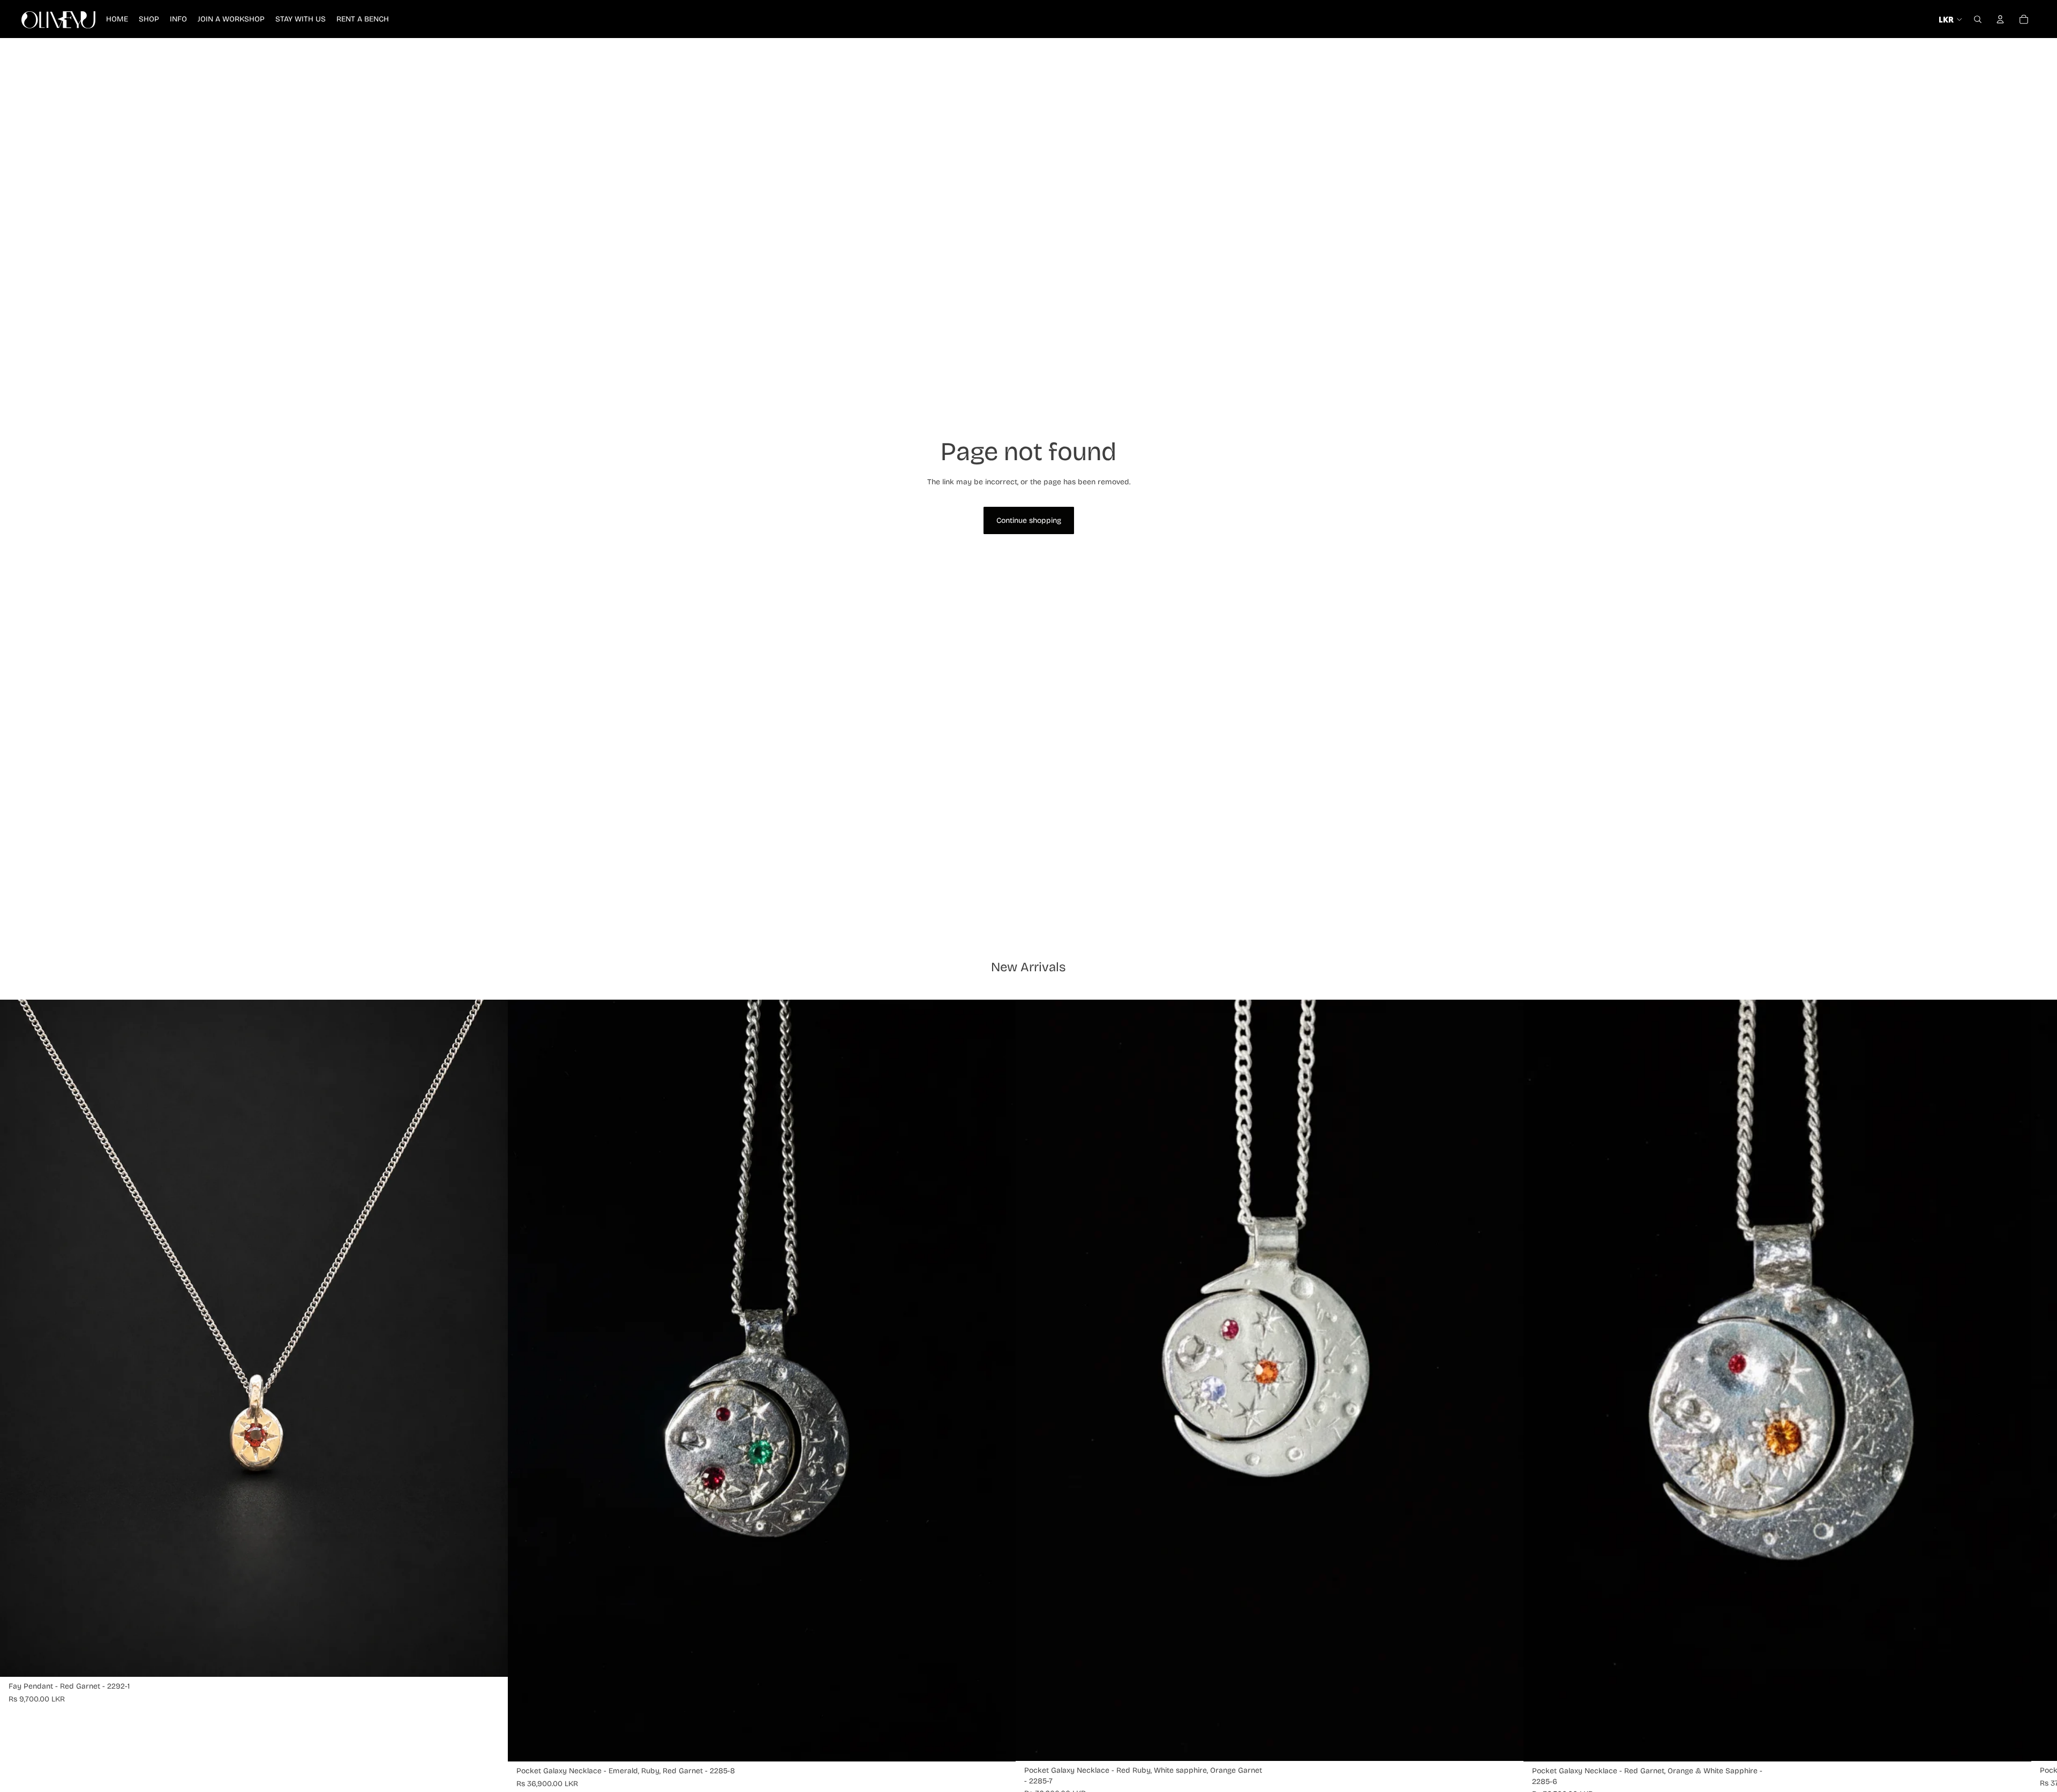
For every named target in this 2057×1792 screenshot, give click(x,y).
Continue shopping (1029, 520)
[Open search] (1978, 19)
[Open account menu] (2000, 19)
